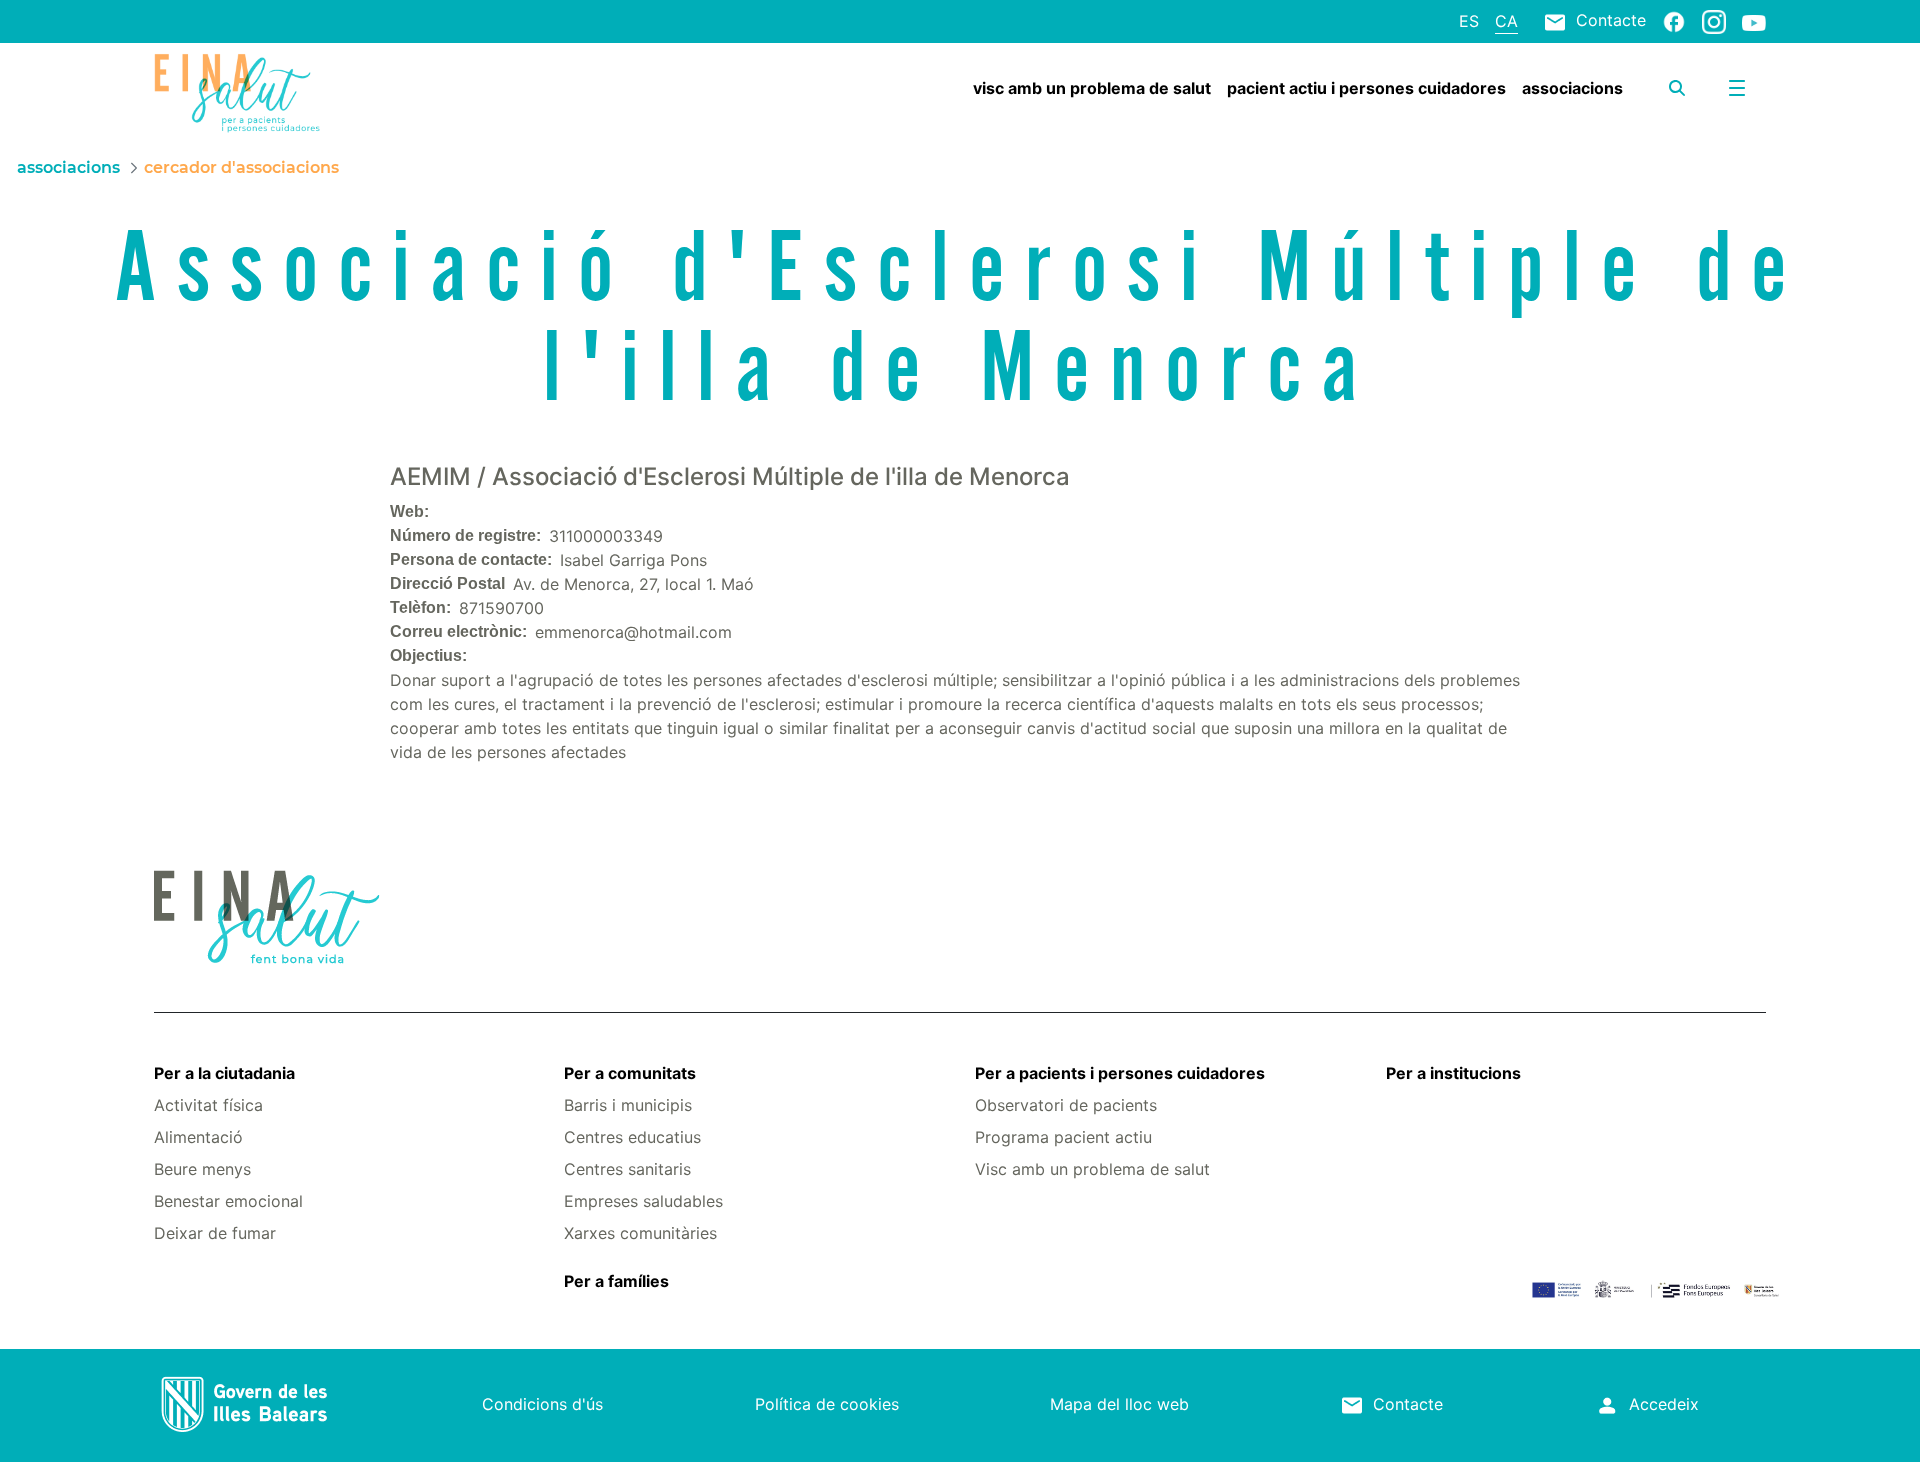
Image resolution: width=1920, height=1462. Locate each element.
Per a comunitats (630, 1073)
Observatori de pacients (1066, 1105)
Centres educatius (632, 1137)
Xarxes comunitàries (640, 1233)
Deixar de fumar (215, 1233)
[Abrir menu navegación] (1737, 88)
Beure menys (202, 1169)
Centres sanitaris (627, 1169)
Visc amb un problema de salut (1092, 1169)
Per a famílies (616, 1281)
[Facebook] (1674, 21)
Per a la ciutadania (224, 1073)
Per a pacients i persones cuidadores (1120, 1073)
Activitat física (208, 1105)
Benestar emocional (228, 1201)
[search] (1677, 88)
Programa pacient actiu (1063, 1137)
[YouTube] (1754, 22)
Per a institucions (1453, 1073)
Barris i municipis (628, 1105)
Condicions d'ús (542, 1404)
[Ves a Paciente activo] (288, 93)
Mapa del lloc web (1119, 1404)
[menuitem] (1092, 88)
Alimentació (198, 1137)
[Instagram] (1714, 21)
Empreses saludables (643, 1201)
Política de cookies (827, 1404)
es (1469, 21)
